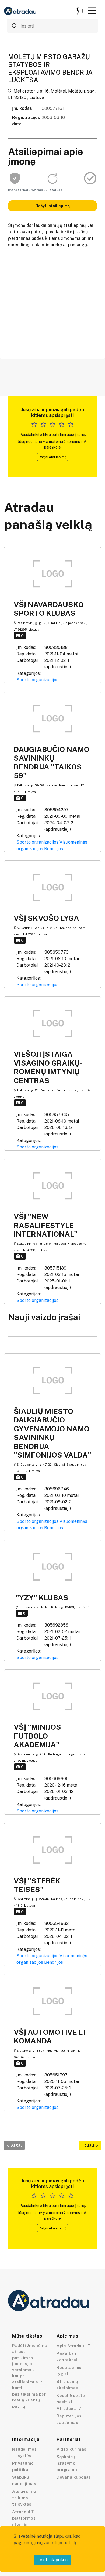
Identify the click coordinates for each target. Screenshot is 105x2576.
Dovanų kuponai (73, 2477)
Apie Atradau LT (73, 2346)
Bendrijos (54, 849)
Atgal (16, 2145)
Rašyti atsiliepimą (53, 206)
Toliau (88, 2145)
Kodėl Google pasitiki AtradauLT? (71, 2402)
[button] (92, 11)
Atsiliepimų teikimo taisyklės (24, 2498)
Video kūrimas (71, 2449)
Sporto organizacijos (37, 680)
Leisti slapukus (52, 2560)
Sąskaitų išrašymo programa (67, 2463)
